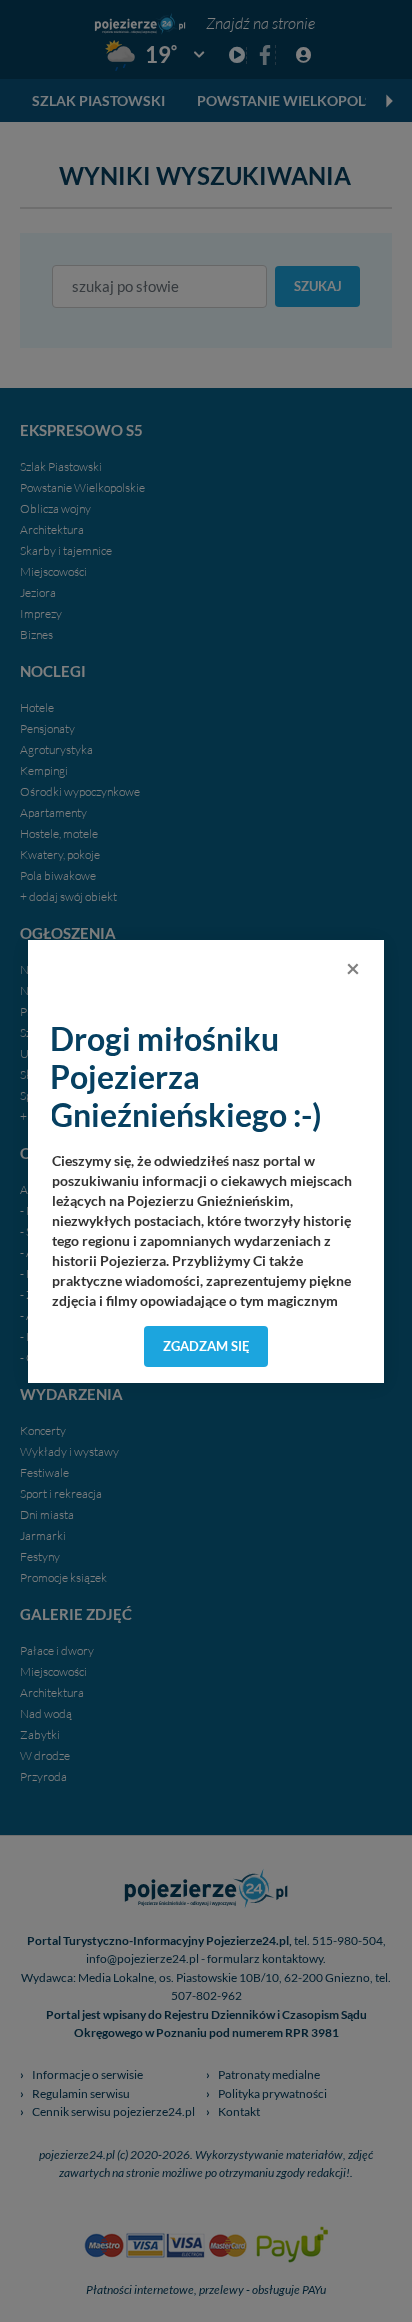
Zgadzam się (206, 1346)
